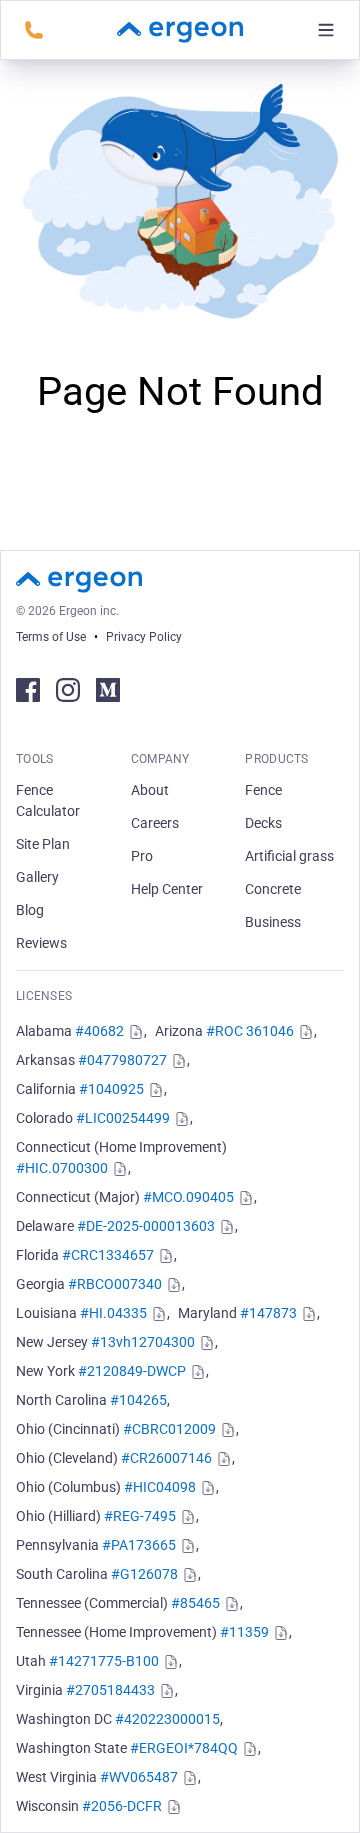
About (150, 790)
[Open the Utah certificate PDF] (169, 1662)
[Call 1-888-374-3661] (34, 30)
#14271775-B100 (104, 1661)
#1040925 (111, 1089)
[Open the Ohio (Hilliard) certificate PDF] (186, 1517)
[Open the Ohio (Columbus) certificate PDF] (206, 1488)
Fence (263, 790)
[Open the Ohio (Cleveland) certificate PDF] (222, 1459)
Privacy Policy (144, 637)
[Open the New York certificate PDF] (196, 1372)
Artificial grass (289, 856)
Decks (263, 823)
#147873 (268, 1313)
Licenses (44, 996)
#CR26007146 (166, 1458)
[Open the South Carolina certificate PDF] (188, 1575)
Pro (142, 856)
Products (276, 759)
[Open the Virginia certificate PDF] (165, 1691)
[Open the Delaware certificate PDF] (225, 1227)
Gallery (37, 877)
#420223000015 (167, 1719)
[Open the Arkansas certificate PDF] (177, 1061)
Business (273, 922)
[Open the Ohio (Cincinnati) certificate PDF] (226, 1430)
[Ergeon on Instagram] (68, 690)
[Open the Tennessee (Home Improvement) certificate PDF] (279, 1633)
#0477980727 (122, 1060)
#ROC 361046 (250, 1031)
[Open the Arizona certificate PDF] (304, 1032)
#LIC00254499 (123, 1118)
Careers (155, 823)
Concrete (273, 889)
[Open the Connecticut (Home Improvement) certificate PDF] (118, 1169)
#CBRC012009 (169, 1429)
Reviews (41, 943)
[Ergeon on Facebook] (28, 690)
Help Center (167, 889)
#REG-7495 (140, 1516)
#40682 (99, 1031)
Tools (35, 759)
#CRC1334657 (108, 1255)
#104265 (138, 1400)
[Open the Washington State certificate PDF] (248, 1749)
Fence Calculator (48, 800)
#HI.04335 (113, 1313)
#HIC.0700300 (62, 1168)
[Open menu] (326, 30)
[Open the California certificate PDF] (154, 1090)
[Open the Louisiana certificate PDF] (157, 1314)
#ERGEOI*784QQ (184, 1748)
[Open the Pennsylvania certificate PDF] (186, 1546)
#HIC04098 (160, 1487)
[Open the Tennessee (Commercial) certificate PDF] (230, 1604)
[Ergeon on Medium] (108, 690)
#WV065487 (139, 1777)
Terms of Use (51, 637)
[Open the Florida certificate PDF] (164, 1256)
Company (160, 759)
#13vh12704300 (143, 1342)
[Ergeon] (180, 30)
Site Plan (43, 844)
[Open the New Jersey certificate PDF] (205, 1343)
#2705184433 (110, 1690)
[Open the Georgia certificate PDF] (172, 1285)
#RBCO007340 (115, 1284)
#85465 (195, 1603)
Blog (30, 910)
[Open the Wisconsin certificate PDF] (172, 1807)
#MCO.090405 (188, 1197)
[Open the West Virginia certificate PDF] (188, 1778)
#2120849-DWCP (132, 1371)
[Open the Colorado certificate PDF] (180, 1119)
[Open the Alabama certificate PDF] (134, 1032)
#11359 (244, 1632)
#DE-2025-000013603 (146, 1226)
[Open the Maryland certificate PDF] (307, 1314)
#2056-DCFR (122, 1806)
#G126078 (144, 1574)
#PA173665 (139, 1545)
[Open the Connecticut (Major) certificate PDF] (244, 1198)
